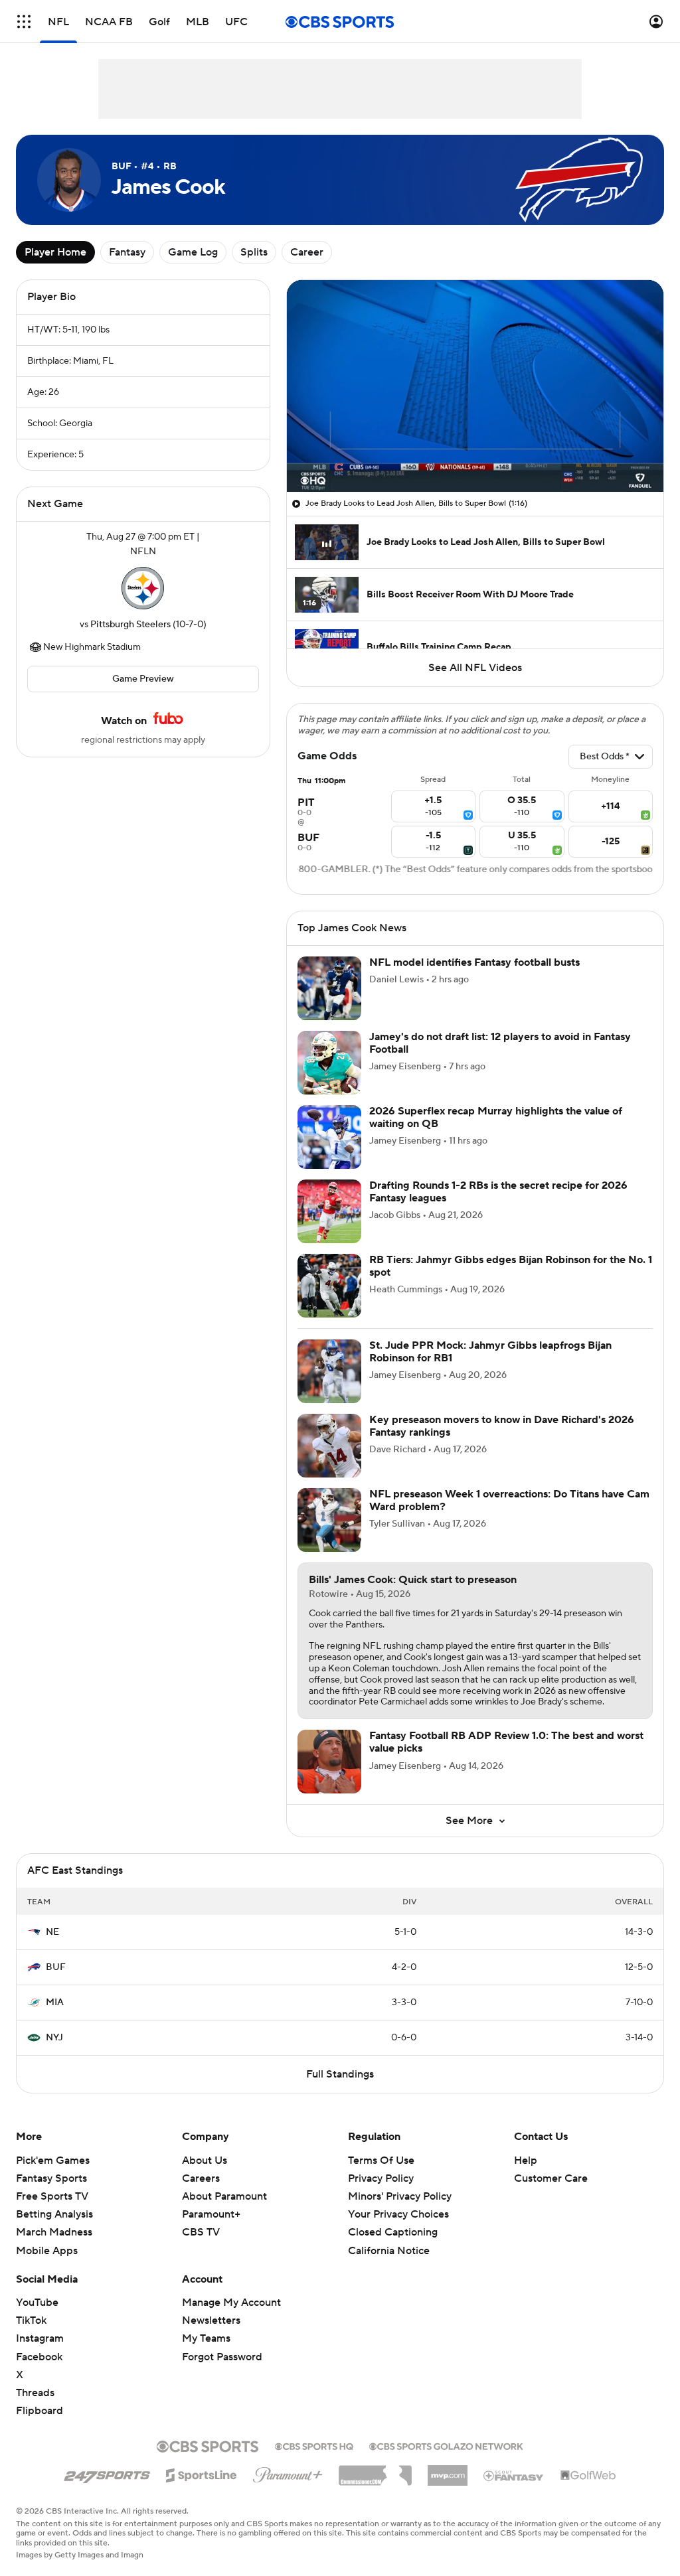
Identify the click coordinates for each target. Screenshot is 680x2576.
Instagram (40, 2338)
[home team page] (143, 588)
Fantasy (127, 252)
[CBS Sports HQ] (314, 2445)
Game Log (193, 252)
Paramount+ (211, 2214)
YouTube (37, 2303)
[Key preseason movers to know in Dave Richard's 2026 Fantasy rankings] (329, 1446)
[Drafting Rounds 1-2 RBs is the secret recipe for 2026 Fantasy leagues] (329, 1211)
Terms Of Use (381, 2160)
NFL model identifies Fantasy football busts (474, 962)
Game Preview (143, 679)
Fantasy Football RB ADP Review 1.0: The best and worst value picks (506, 1742)
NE (52, 1932)
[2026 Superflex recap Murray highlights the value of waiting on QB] (329, 1137)
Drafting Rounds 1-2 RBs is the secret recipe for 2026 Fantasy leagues (498, 1192)
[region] (475, 386)
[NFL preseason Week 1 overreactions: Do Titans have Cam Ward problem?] (329, 1520)
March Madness (54, 2232)
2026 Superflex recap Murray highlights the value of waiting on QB (496, 1117)
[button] (24, 22)
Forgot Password (222, 2357)
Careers (201, 2178)
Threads (35, 2393)
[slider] (475, 453)
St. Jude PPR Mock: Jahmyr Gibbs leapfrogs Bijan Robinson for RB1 (490, 1352)
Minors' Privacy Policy (400, 2196)
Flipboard (40, 2411)
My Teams (206, 2338)
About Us (205, 2160)
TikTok (31, 2320)
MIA (55, 2003)
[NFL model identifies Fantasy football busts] (329, 988)
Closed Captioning (393, 2232)
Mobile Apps (47, 2251)
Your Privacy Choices (398, 2214)
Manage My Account (231, 2303)
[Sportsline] (202, 2473)
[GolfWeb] (588, 2476)
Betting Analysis (54, 2214)
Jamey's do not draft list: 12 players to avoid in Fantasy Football (500, 1043)
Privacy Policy (381, 2178)
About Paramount (224, 2196)
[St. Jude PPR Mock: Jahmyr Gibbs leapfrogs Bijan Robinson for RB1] (329, 1371)
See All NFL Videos (475, 668)
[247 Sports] (107, 2473)
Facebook (39, 2357)
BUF (56, 1967)
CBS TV (201, 2232)
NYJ (54, 2038)
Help (526, 2160)
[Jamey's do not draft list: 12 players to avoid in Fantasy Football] (329, 1063)
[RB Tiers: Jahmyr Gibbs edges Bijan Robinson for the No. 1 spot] (329, 1286)
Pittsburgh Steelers (130, 625)
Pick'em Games (53, 2160)
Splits (254, 252)
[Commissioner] (375, 2470)
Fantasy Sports (51, 2178)
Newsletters (211, 2320)
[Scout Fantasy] (514, 2475)
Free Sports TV (52, 2196)
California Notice (389, 2251)
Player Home (55, 252)
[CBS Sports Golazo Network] (446, 2445)
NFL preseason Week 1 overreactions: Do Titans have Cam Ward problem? (509, 1500)
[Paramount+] (288, 2472)
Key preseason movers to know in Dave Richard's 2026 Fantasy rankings (502, 1426)
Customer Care (551, 2178)
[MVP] (448, 2470)
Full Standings (340, 2074)
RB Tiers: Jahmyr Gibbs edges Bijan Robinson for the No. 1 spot (511, 1266)
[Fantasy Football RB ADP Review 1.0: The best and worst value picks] (329, 1762)
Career (307, 252)
